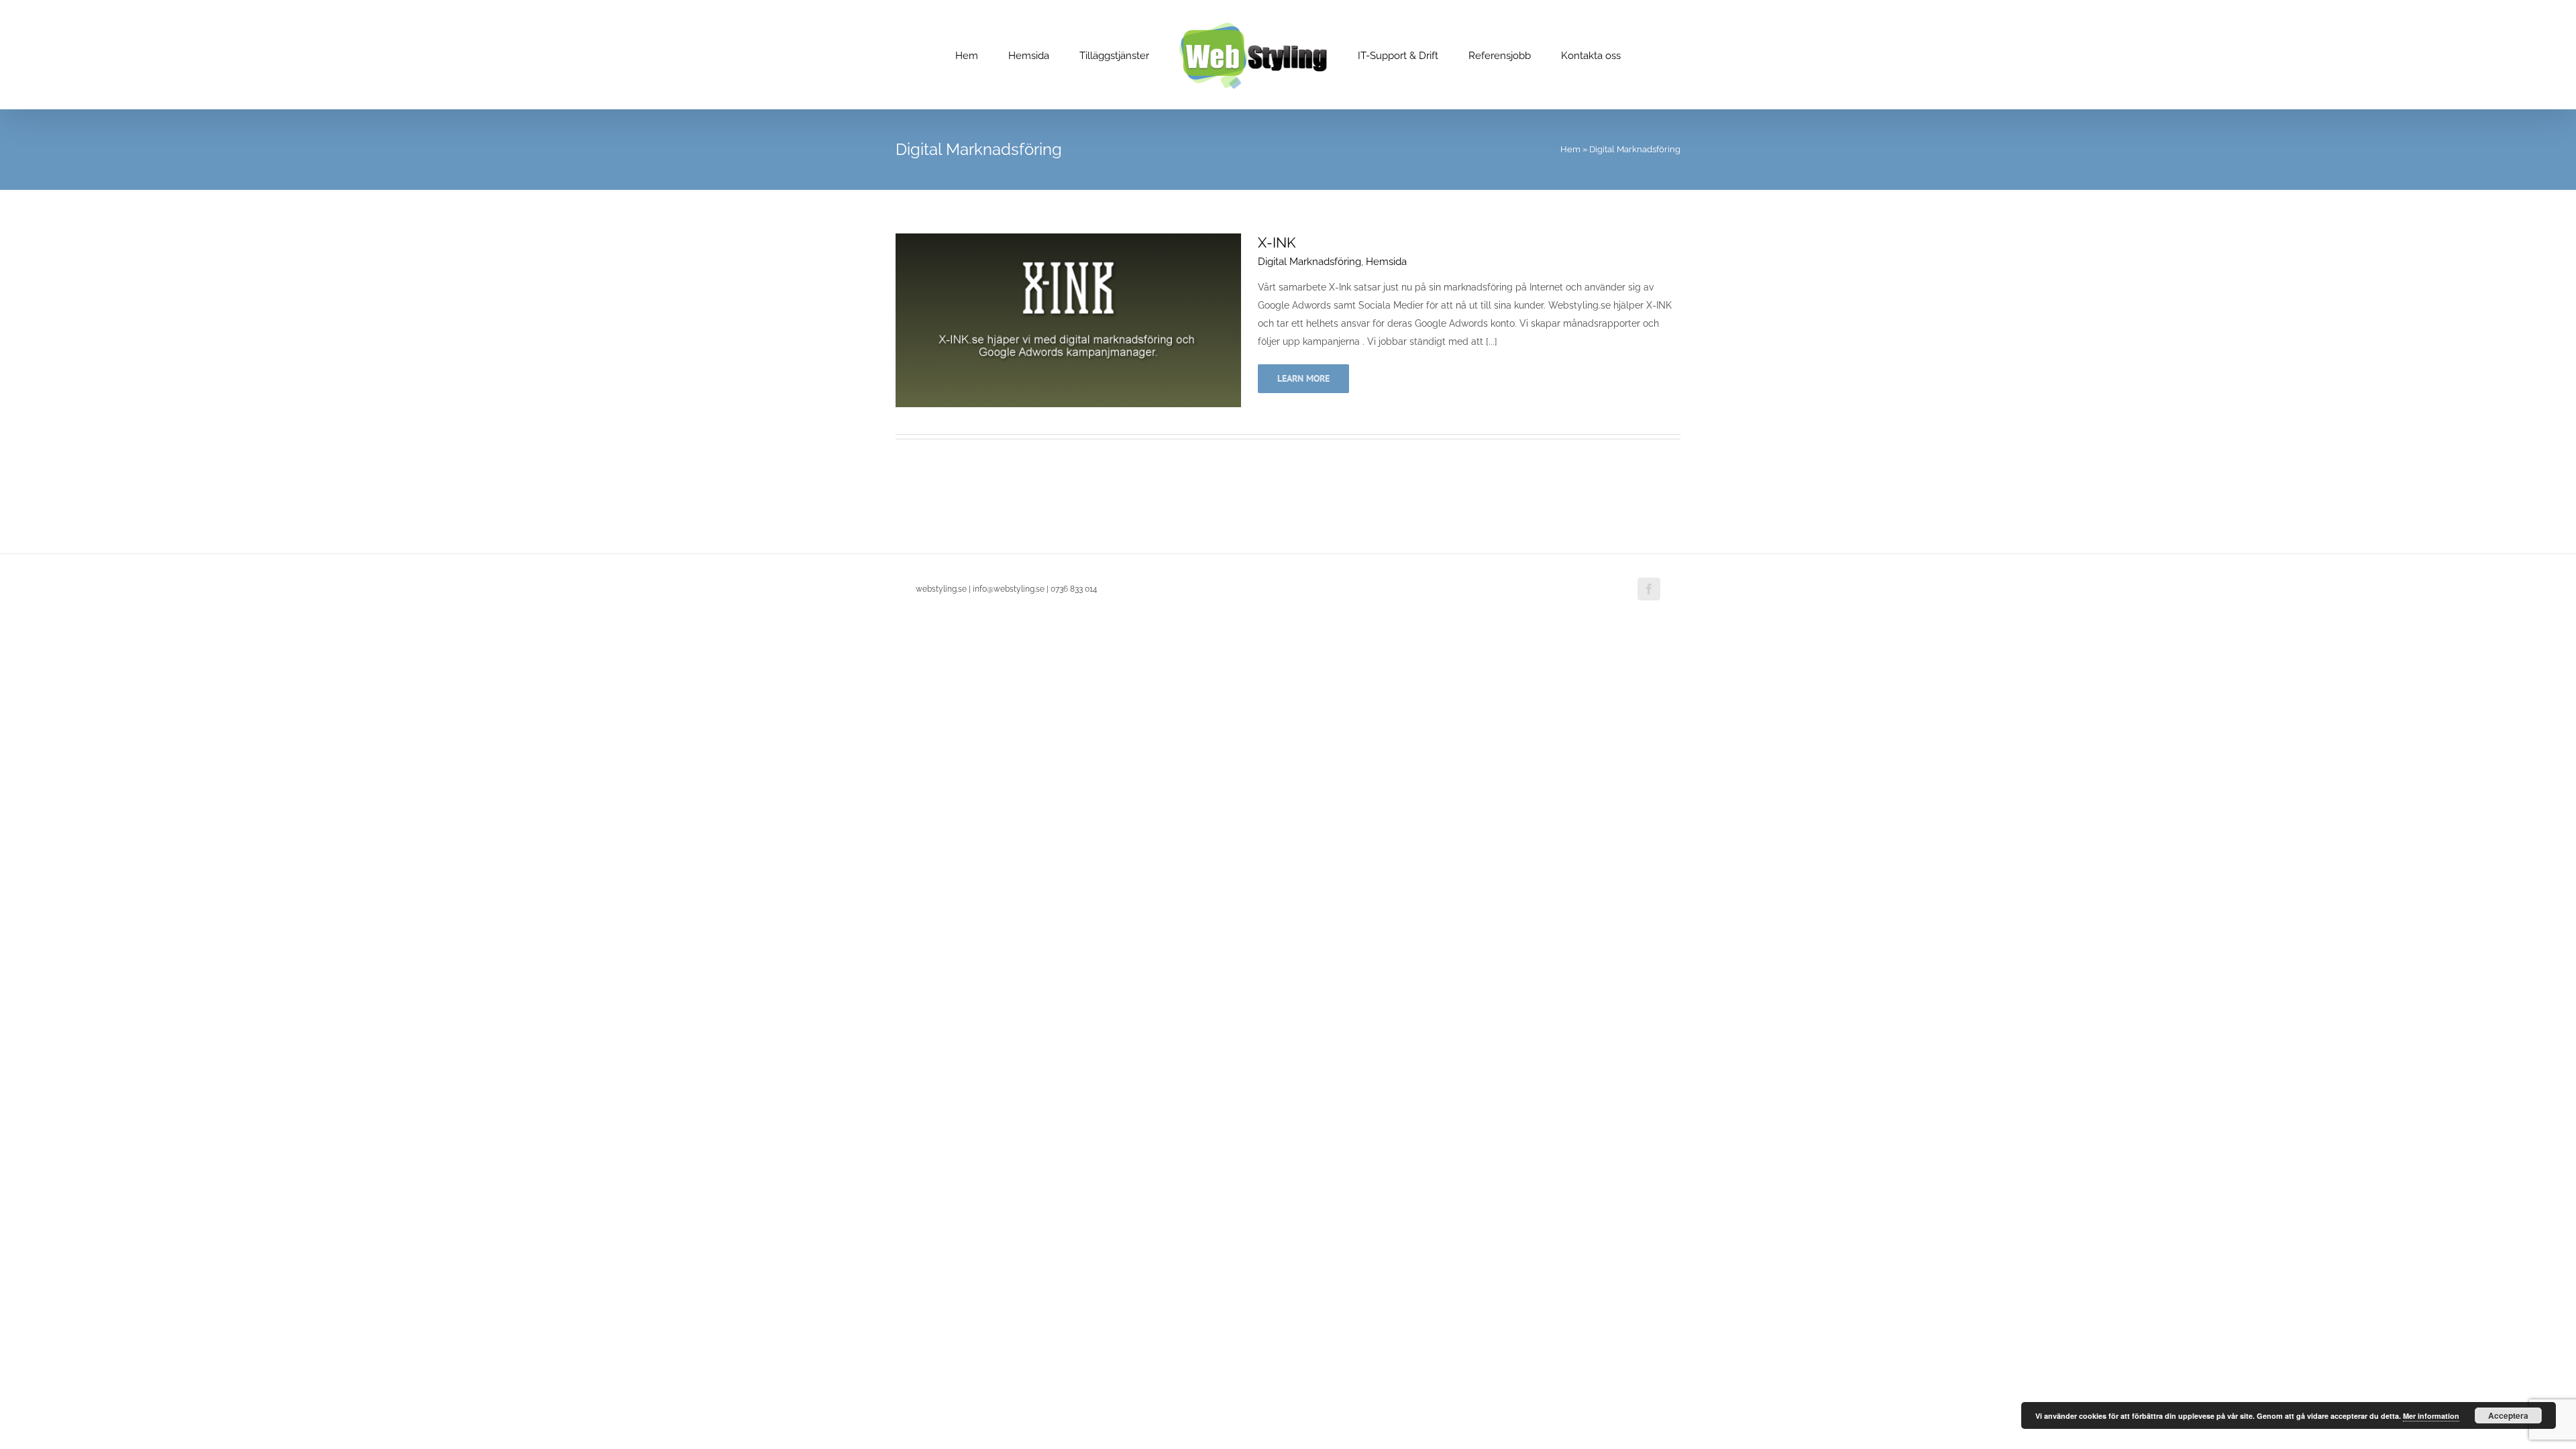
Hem (1570, 149)
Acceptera (2508, 1415)
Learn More (1303, 378)
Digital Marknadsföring (1309, 262)
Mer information (2431, 1416)
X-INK (1277, 243)
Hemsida (1386, 262)
